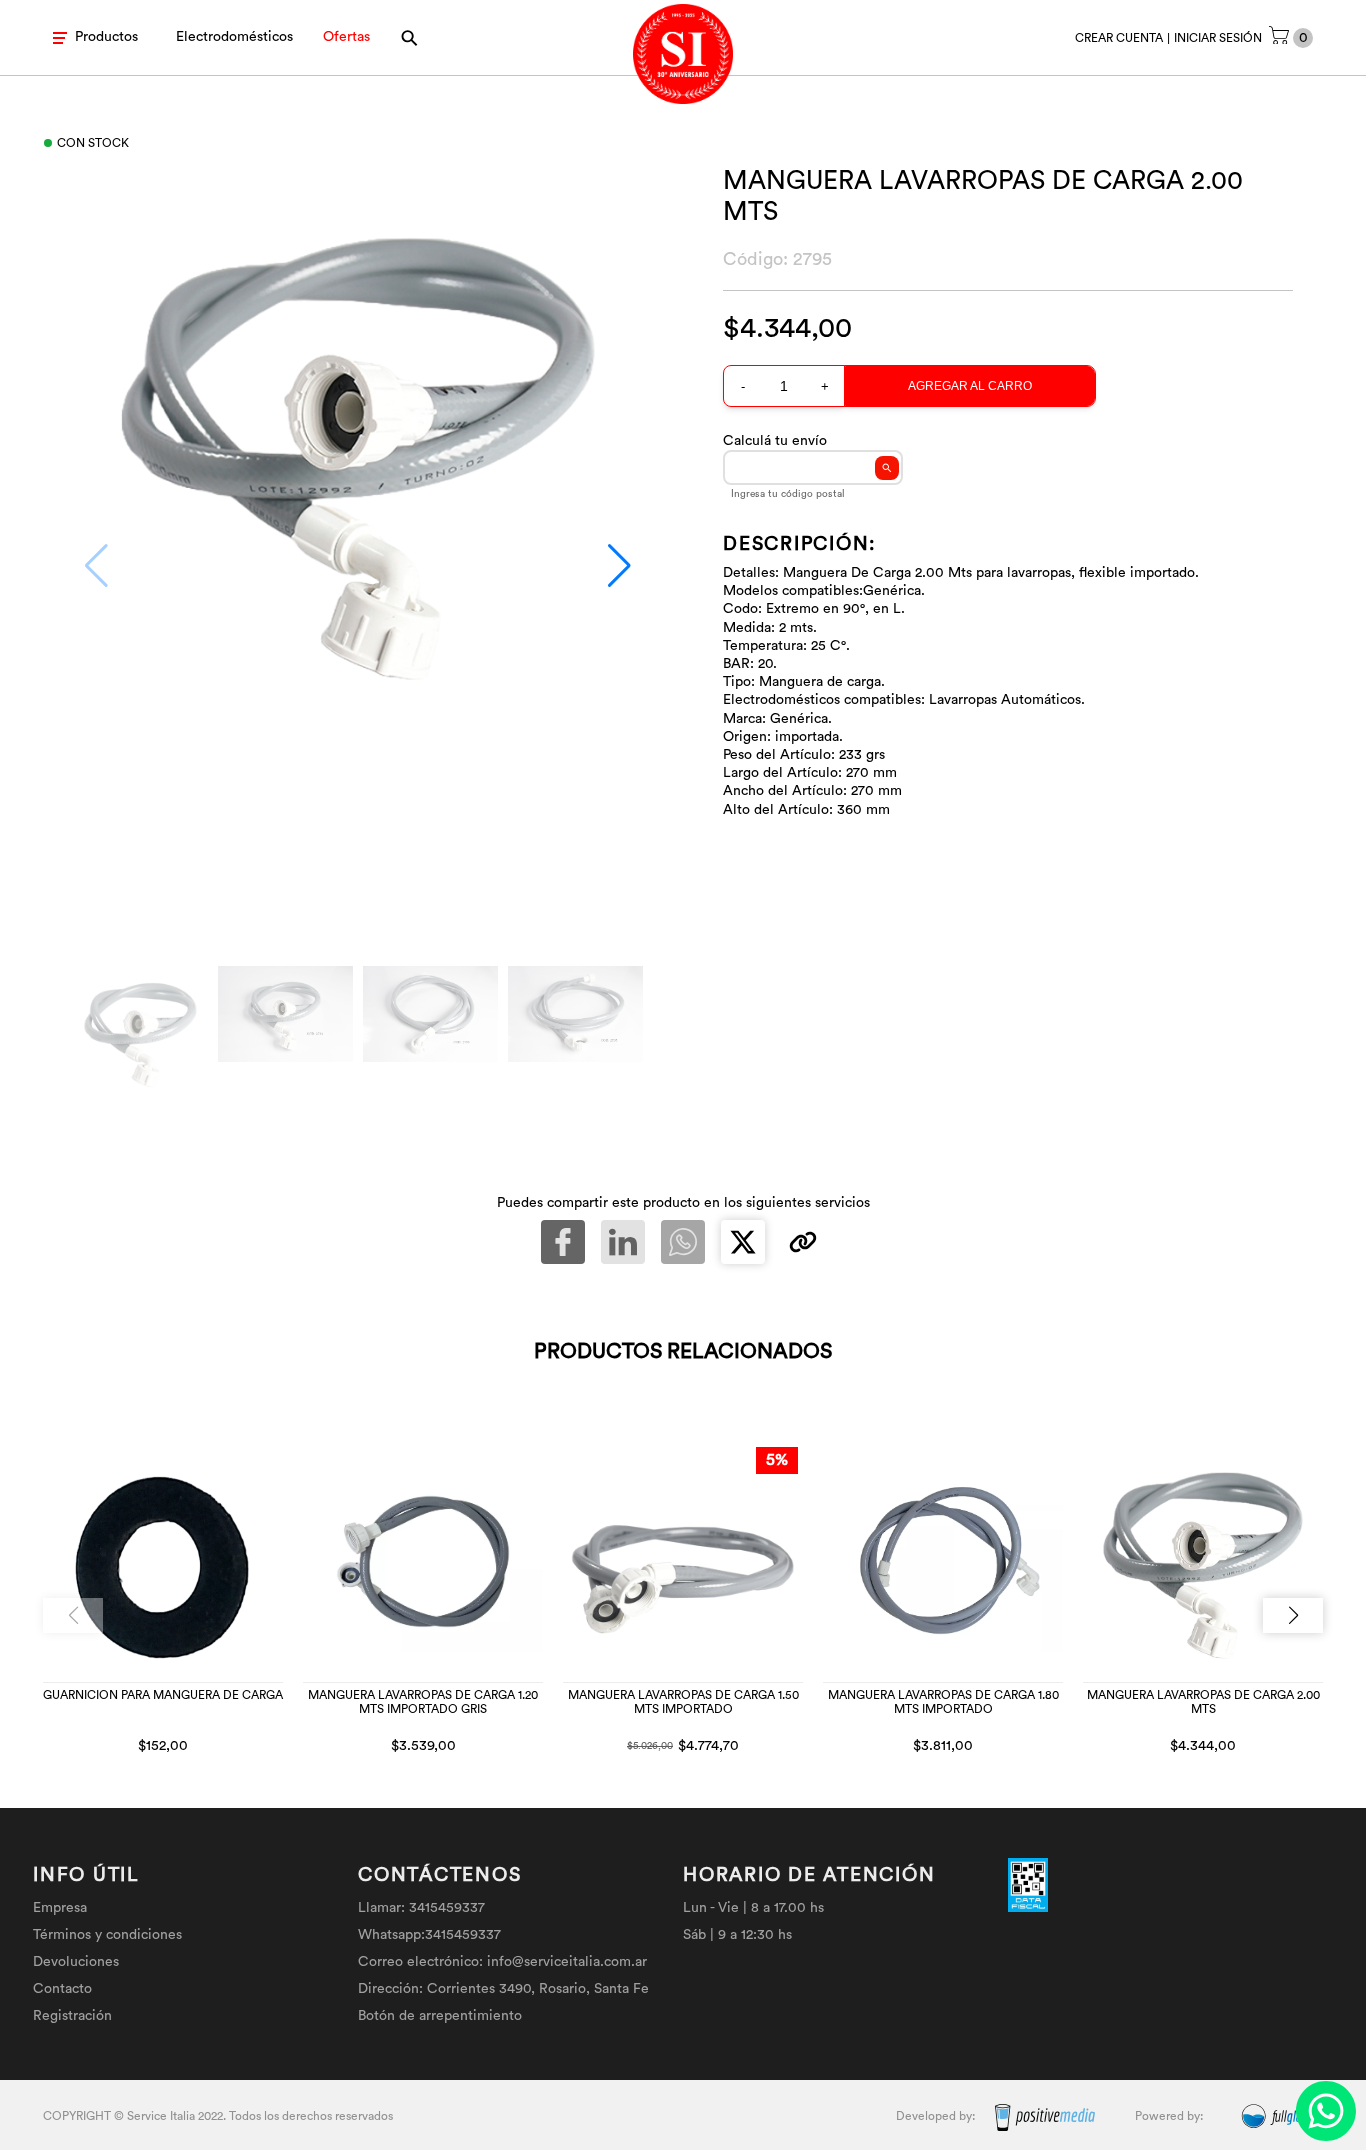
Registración (72, 2016)
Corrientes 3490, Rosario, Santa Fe (538, 1989)
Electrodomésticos (234, 37)
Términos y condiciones (107, 1935)
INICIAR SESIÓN (1218, 38)
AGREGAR (220, 1743)
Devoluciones (76, 1962)
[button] (619, 566)
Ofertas (346, 37)
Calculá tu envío (775, 441)
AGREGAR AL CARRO (970, 386)
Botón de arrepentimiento (440, 2016)
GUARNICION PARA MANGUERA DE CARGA (163, 1695)
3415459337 (447, 1908)
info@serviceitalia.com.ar (567, 1962)
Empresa (60, 1908)
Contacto (62, 1989)
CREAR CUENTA (1119, 38)
